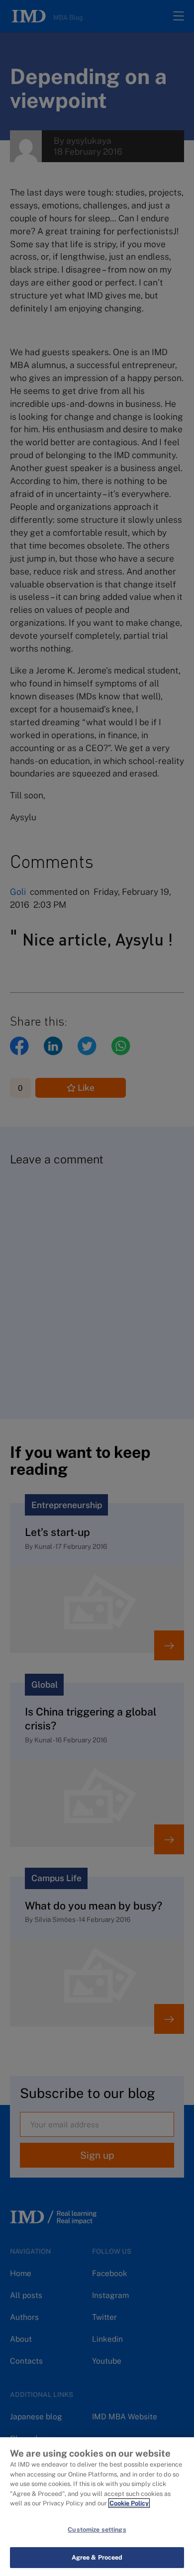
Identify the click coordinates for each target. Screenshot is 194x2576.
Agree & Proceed (97, 2557)
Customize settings (97, 2529)
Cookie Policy (129, 2503)
